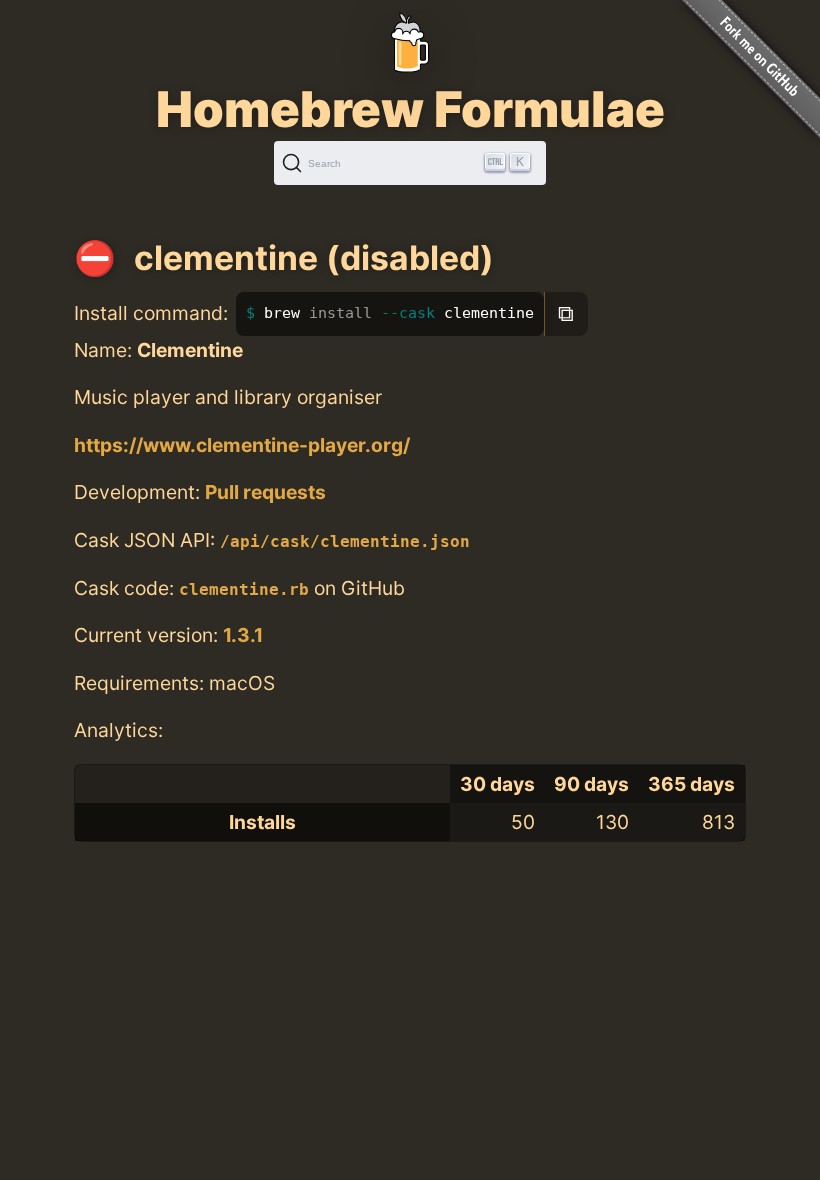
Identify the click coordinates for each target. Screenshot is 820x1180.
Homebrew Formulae (410, 109)
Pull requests (265, 492)
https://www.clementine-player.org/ (242, 445)
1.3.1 (243, 635)
